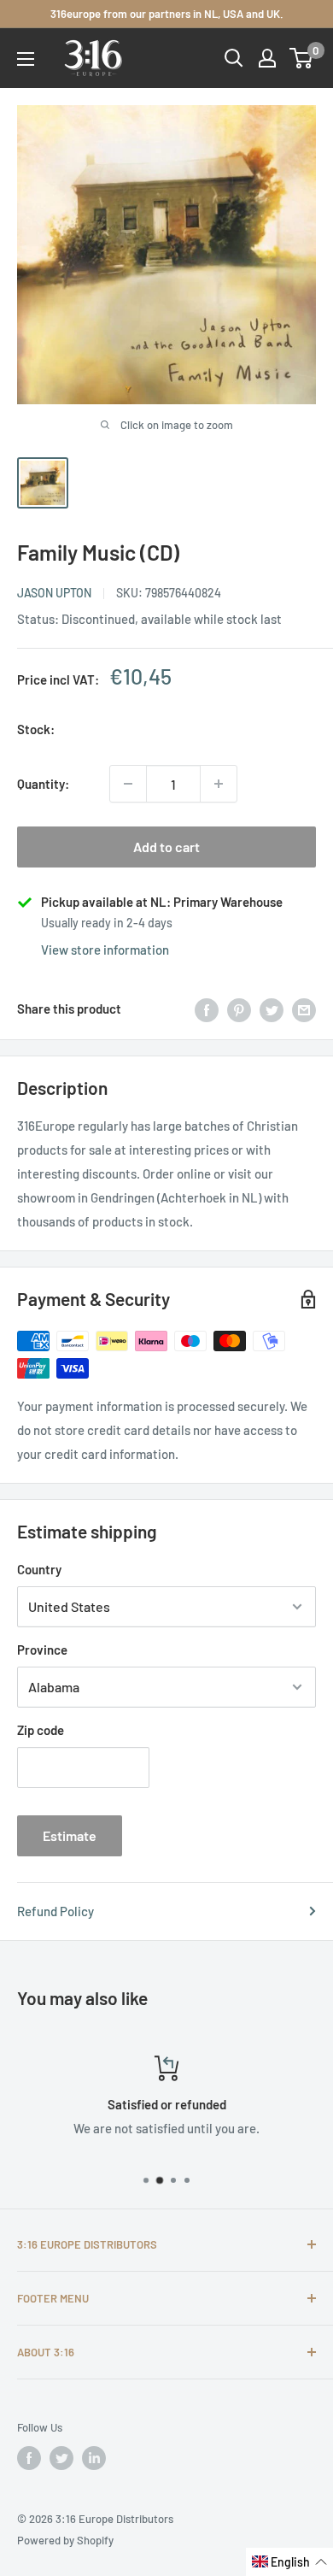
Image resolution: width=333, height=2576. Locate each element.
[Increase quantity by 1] (219, 784)
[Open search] (234, 58)
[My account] (267, 58)
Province (42, 1650)
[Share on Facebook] (207, 1009)
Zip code (41, 1730)
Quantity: (43, 784)
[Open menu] (26, 59)
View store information (105, 950)
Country (39, 1569)
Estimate (70, 1835)
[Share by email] (304, 1009)
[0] (302, 58)
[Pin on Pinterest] (239, 1009)
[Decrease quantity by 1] (128, 784)
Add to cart (166, 847)
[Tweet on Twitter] (272, 1009)
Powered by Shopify (65, 2540)
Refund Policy (55, 1911)
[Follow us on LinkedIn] (94, 2458)
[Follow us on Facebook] (29, 2458)
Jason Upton (54, 593)
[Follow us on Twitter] (61, 2458)
